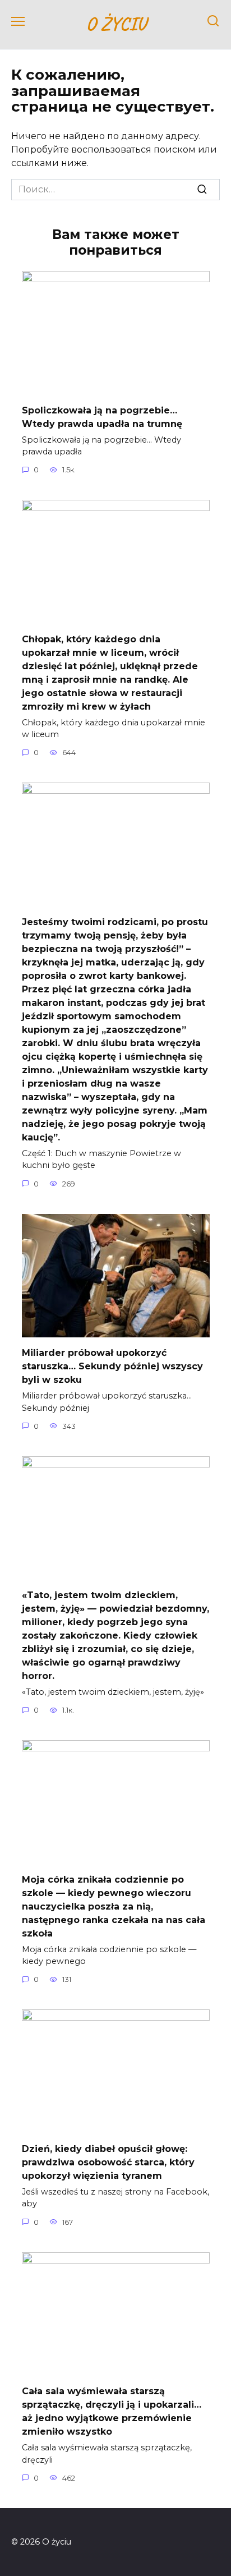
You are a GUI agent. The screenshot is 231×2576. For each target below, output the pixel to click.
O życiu (116, 23)
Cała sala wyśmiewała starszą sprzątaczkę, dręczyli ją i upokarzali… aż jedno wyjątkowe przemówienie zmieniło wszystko (112, 2411)
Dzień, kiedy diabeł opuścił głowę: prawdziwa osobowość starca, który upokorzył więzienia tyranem (108, 2162)
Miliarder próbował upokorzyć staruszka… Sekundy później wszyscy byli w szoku (112, 1366)
